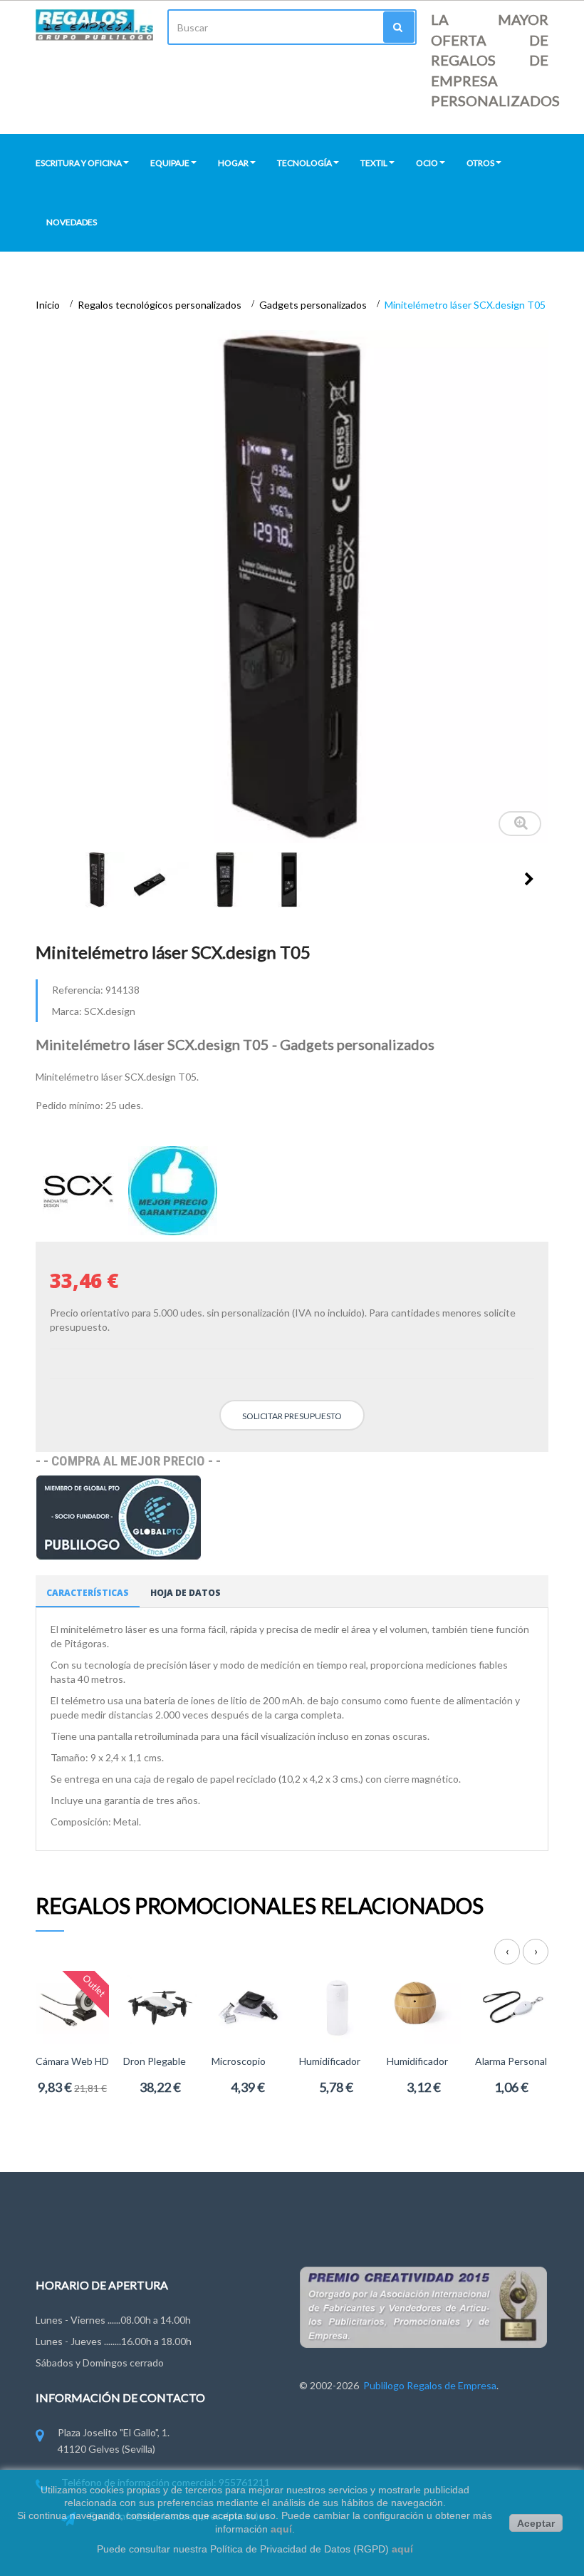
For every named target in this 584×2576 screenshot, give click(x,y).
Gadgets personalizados (314, 305)
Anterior (51, 879)
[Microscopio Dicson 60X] (248, 2006)
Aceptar (536, 2523)
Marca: (67, 1011)
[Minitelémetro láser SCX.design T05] (97, 880)
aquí (281, 2529)
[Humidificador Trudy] (336, 2006)
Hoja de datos (186, 1593)
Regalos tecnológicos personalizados (161, 305)
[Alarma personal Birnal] (512, 2006)
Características (88, 1593)
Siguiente (529, 879)
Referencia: (78, 990)
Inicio (49, 305)
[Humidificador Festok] (423, 2006)
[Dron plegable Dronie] (160, 2006)
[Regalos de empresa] (94, 25)
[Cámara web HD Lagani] (72, 2006)
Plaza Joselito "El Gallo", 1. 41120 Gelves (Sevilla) (114, 2440)
